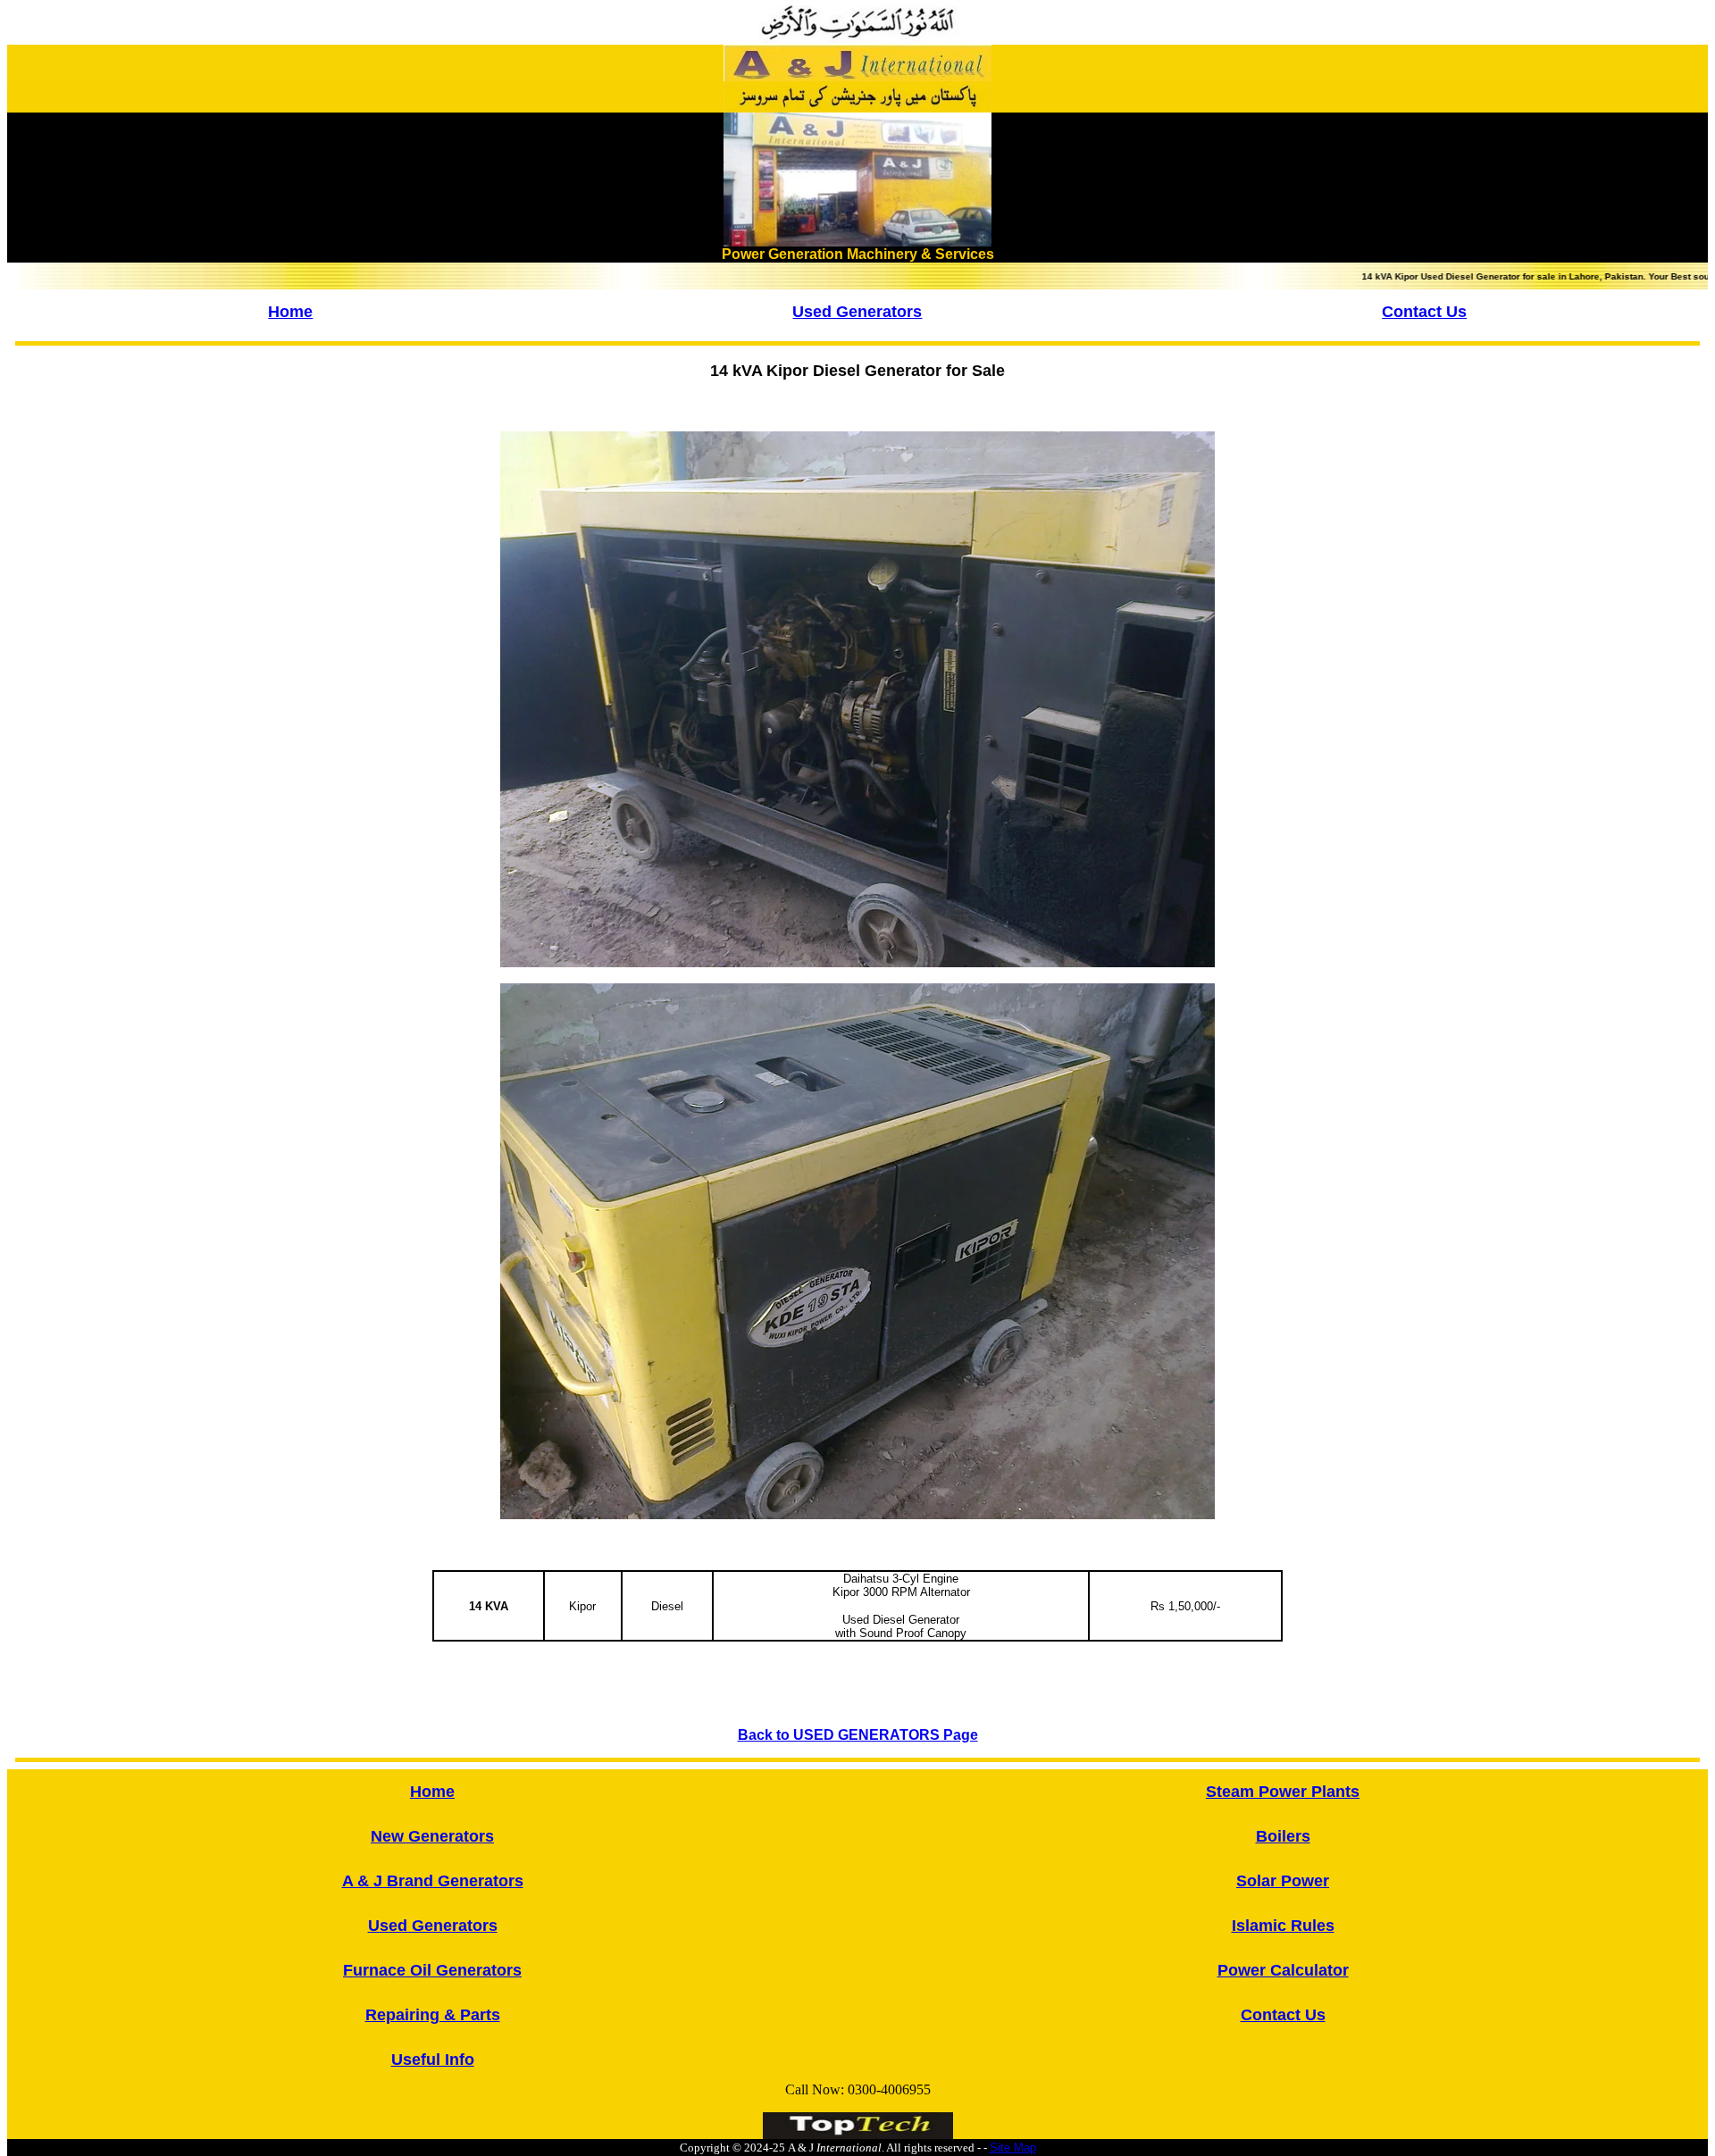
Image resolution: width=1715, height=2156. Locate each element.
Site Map (1013, 2148)
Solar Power (1283, 1881)
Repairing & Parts (433, 2015)
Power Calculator (1283, 1970)
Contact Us (1424, 312)
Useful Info (433, 2060)
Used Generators (857, 312)
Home (290, 312)
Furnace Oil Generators (432, 1970)
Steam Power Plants (1283, 1792)
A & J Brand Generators (433, 1881)
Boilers (1283, 1836)
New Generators (432, 1836)
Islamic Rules (1283, 1926)
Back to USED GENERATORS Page (858, 1735)
